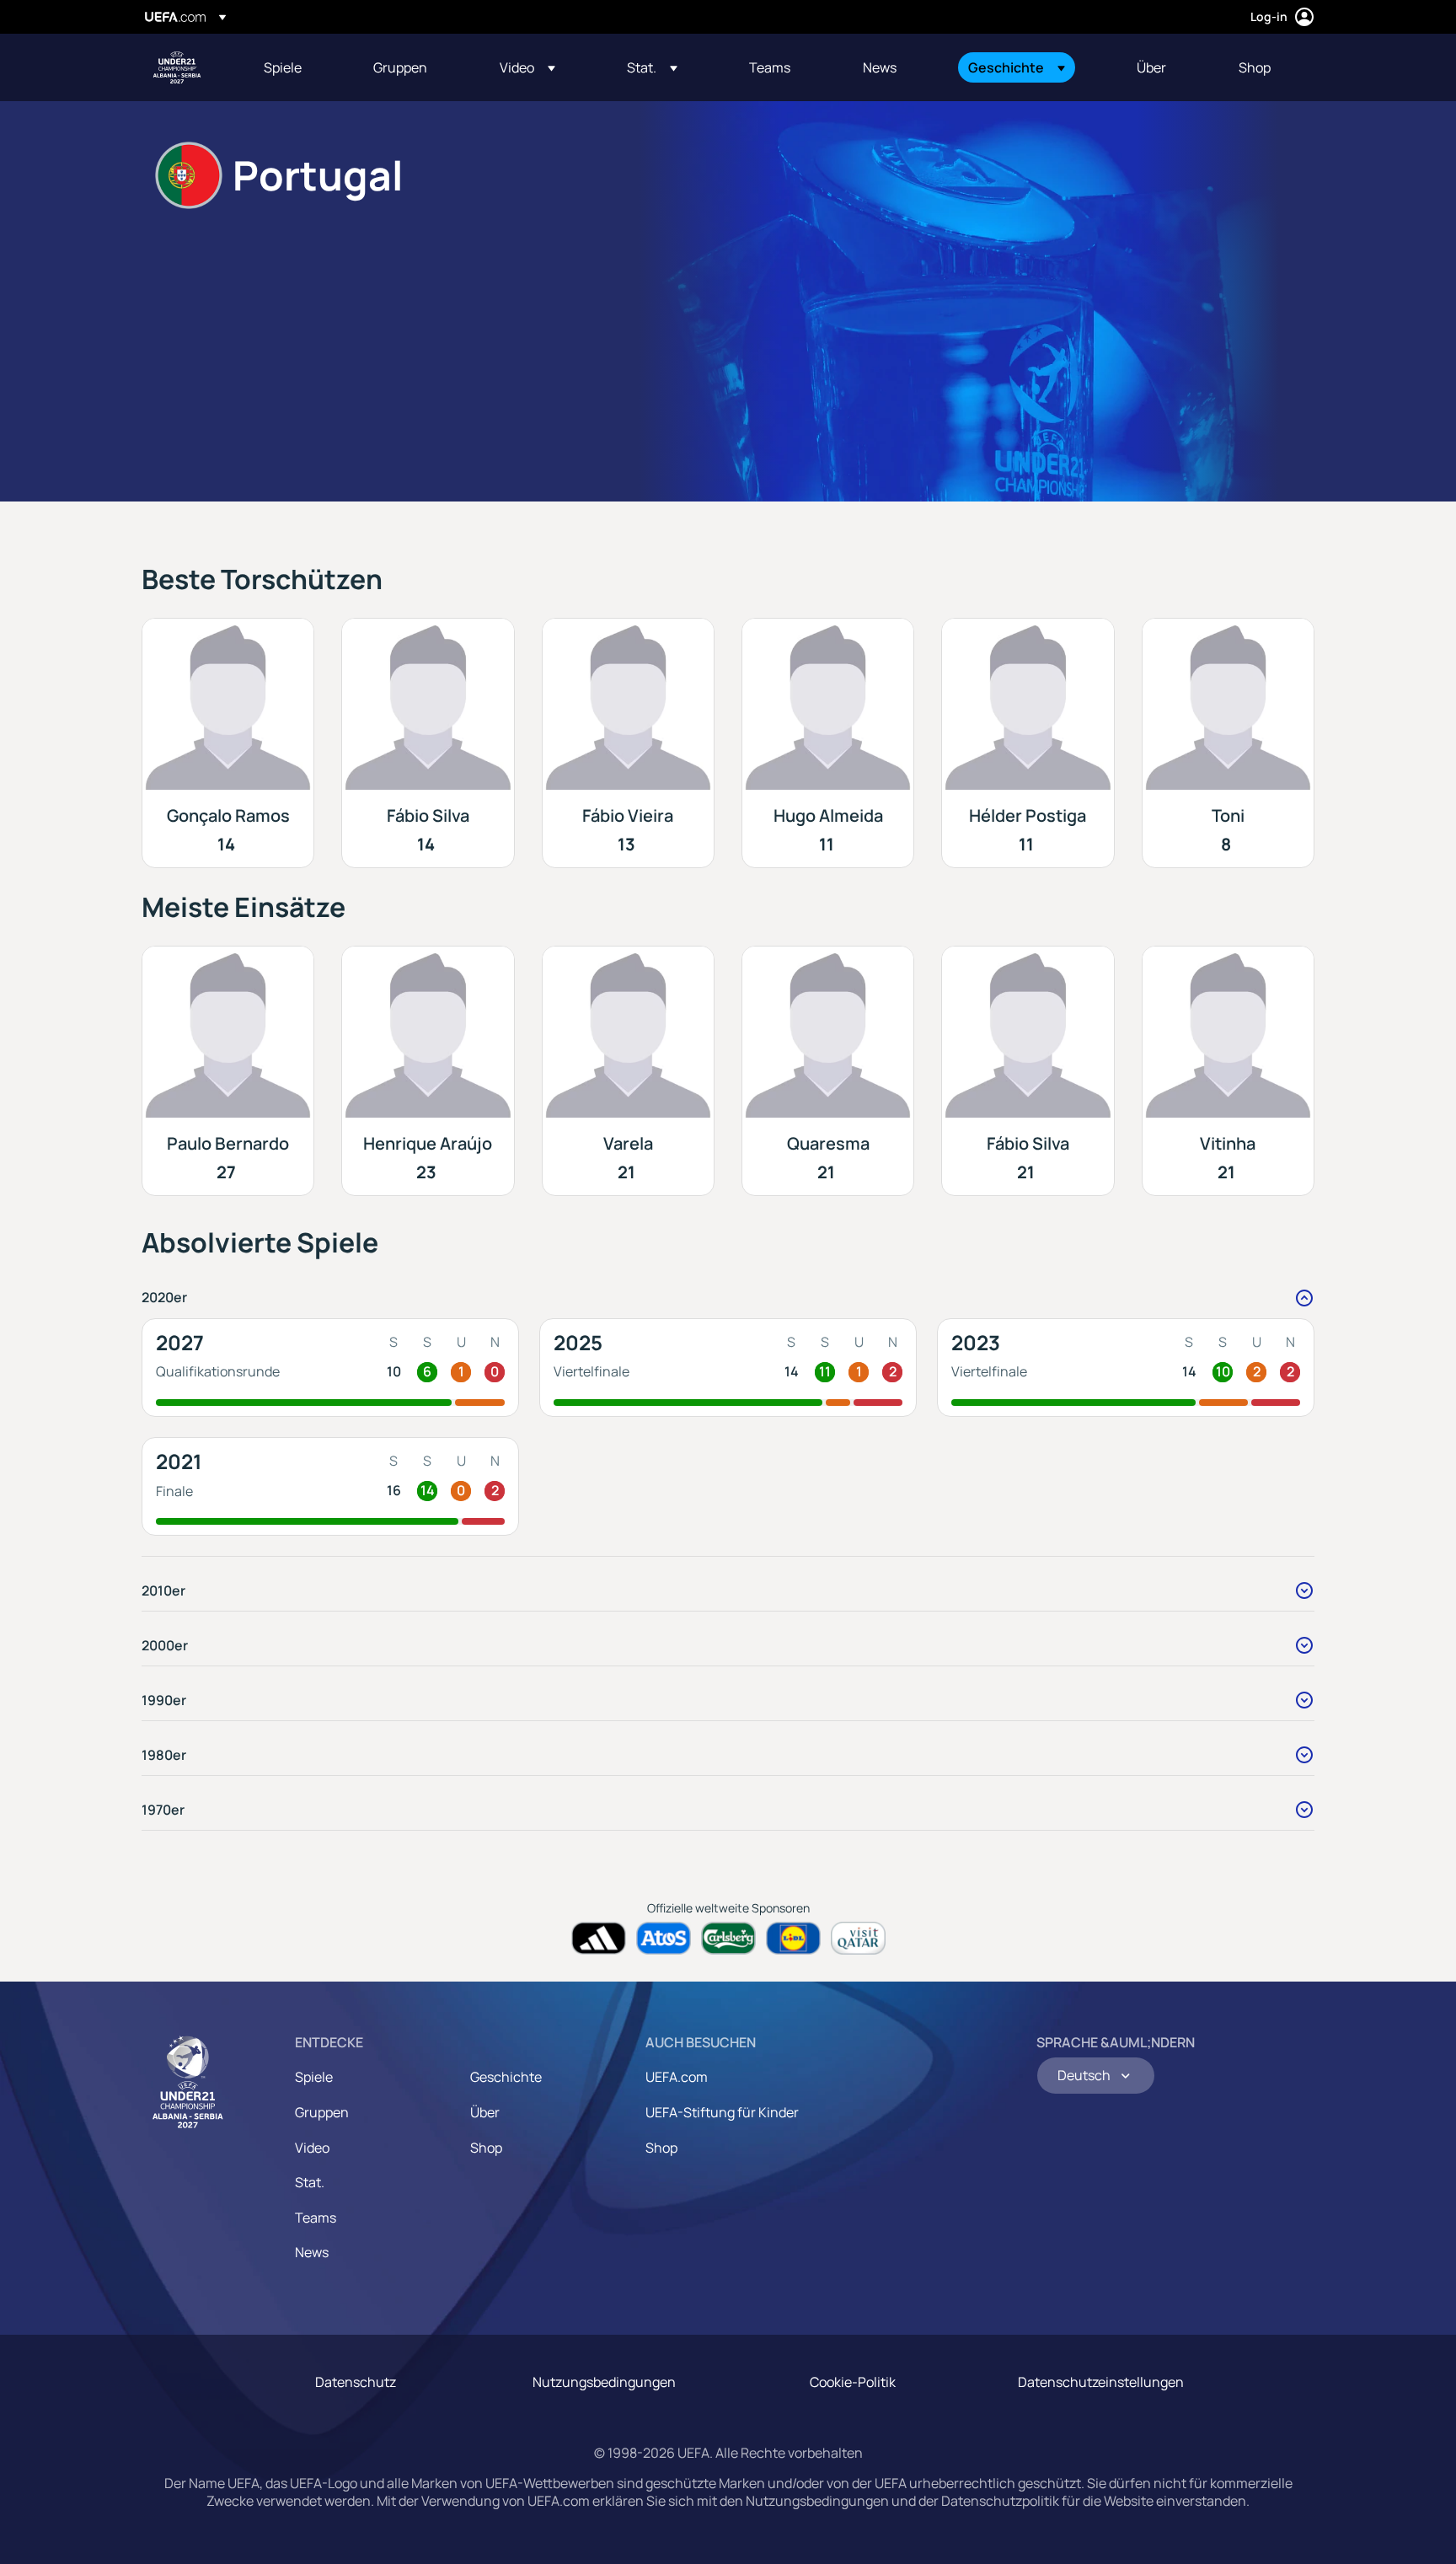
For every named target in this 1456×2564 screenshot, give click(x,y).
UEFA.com (677, 2077)
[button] (527, 67)
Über (485, 2112)
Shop (486, 2148)
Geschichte (506, 2077)
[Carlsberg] (728, 1938)
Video (312, 2148)
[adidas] (599, 1938)
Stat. (310, 2182)
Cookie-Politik (853, 2382)
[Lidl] (793, 1938)
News (312, 2252)
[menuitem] (297, 67)
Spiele (314, 2077)
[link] (283, 67)
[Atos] (664, 1938)
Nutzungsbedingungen (604, 2382)
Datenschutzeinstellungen (1101, 2382)
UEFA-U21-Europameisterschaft (177, 67)
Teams (316, 2218)
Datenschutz (356, 2382)
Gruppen (322, 2112)
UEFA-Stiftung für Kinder (722, 2112)
